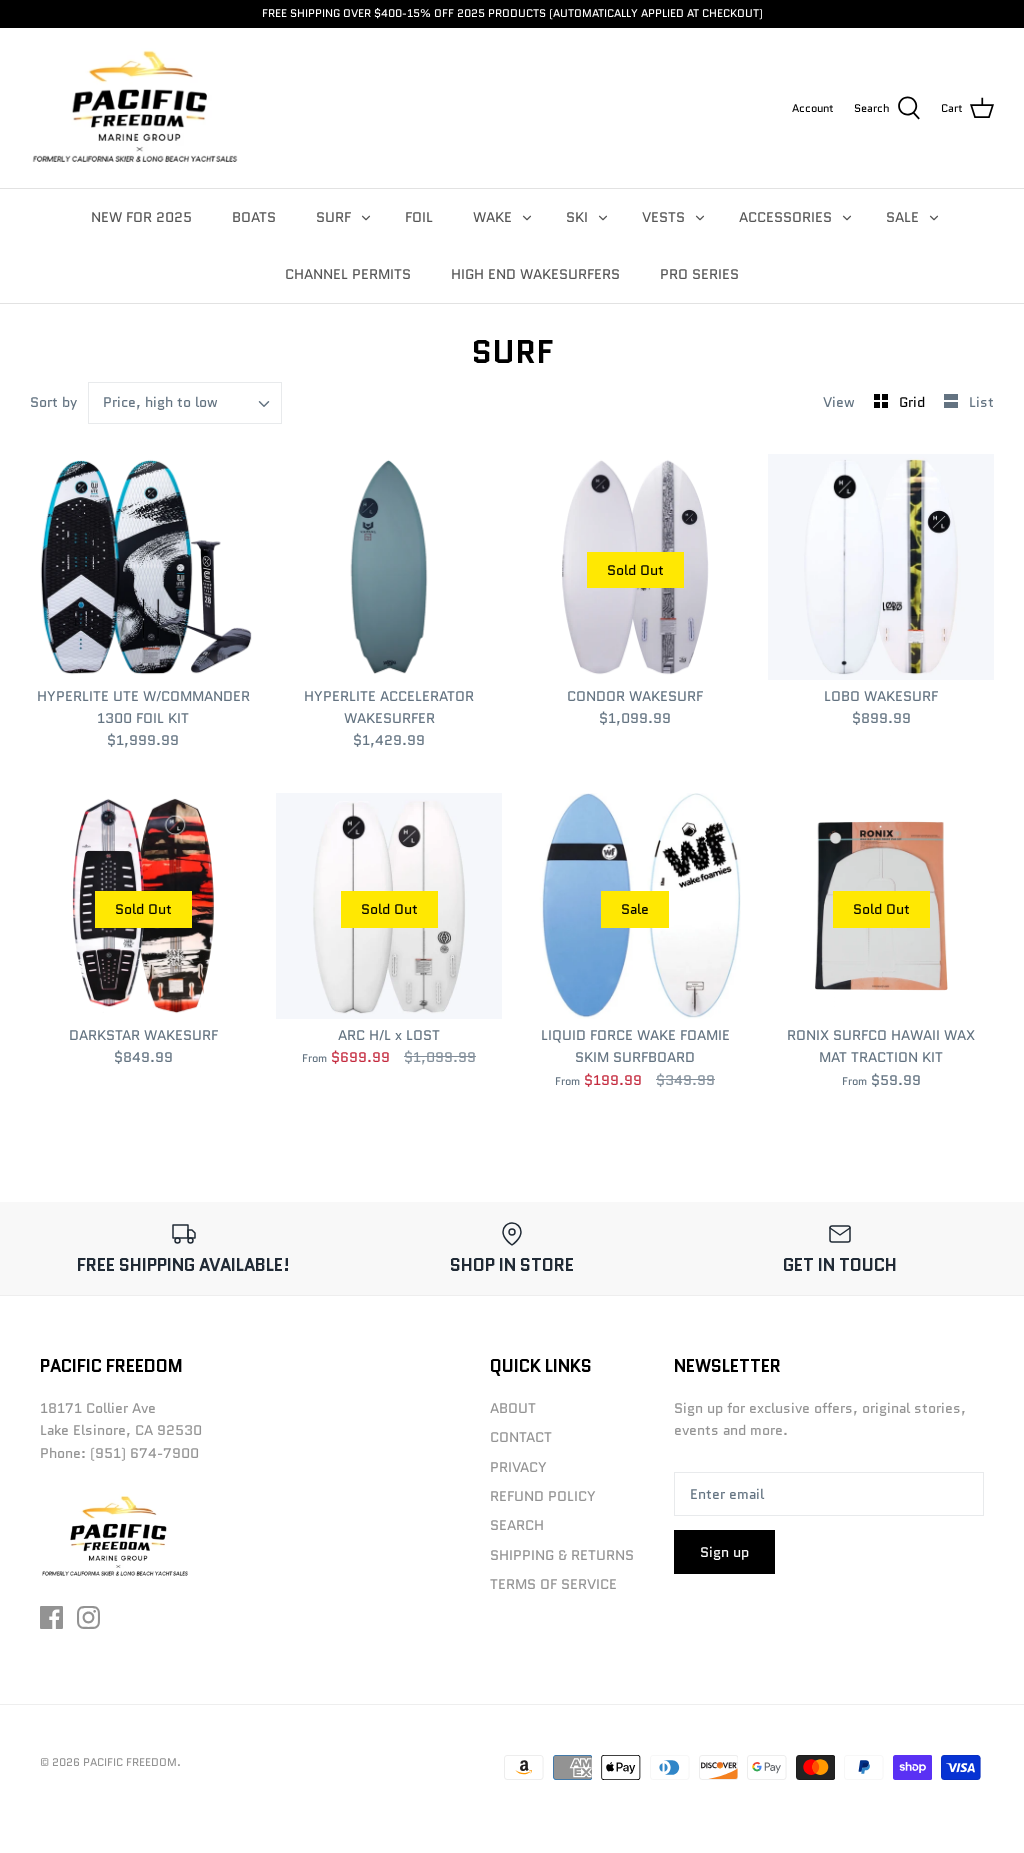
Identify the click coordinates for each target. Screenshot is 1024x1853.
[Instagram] (88, 1617)
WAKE (492, 217)
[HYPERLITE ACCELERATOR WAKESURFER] (389, 567)
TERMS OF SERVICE (553, 1584)
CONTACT (521, 1437)
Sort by (53, 402)
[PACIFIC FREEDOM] (135, 108)
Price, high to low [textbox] (160, 402)
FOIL (419, 217)
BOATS (254, 217)
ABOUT (513, 1408)
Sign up (724, 1552)
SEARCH (517, 1525)
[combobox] (185, 403)
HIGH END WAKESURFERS (535, 274)
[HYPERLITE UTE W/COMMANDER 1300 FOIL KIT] (143, 567)
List (981, 402)
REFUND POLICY (543, 1496)
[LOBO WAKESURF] (881, 567)
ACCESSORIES (785, 217)
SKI (577, 217)
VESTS (663, 217)
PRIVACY (518, 1467)
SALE (902, 217)
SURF (333, 217)
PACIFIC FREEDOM (130, 1762)
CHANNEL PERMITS (348, 274)
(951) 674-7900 (144, 1453)
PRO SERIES (699, 274)
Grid (914, 402)
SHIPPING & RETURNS (562, 1555)
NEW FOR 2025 (141, 217)
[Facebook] (51, 1617)
